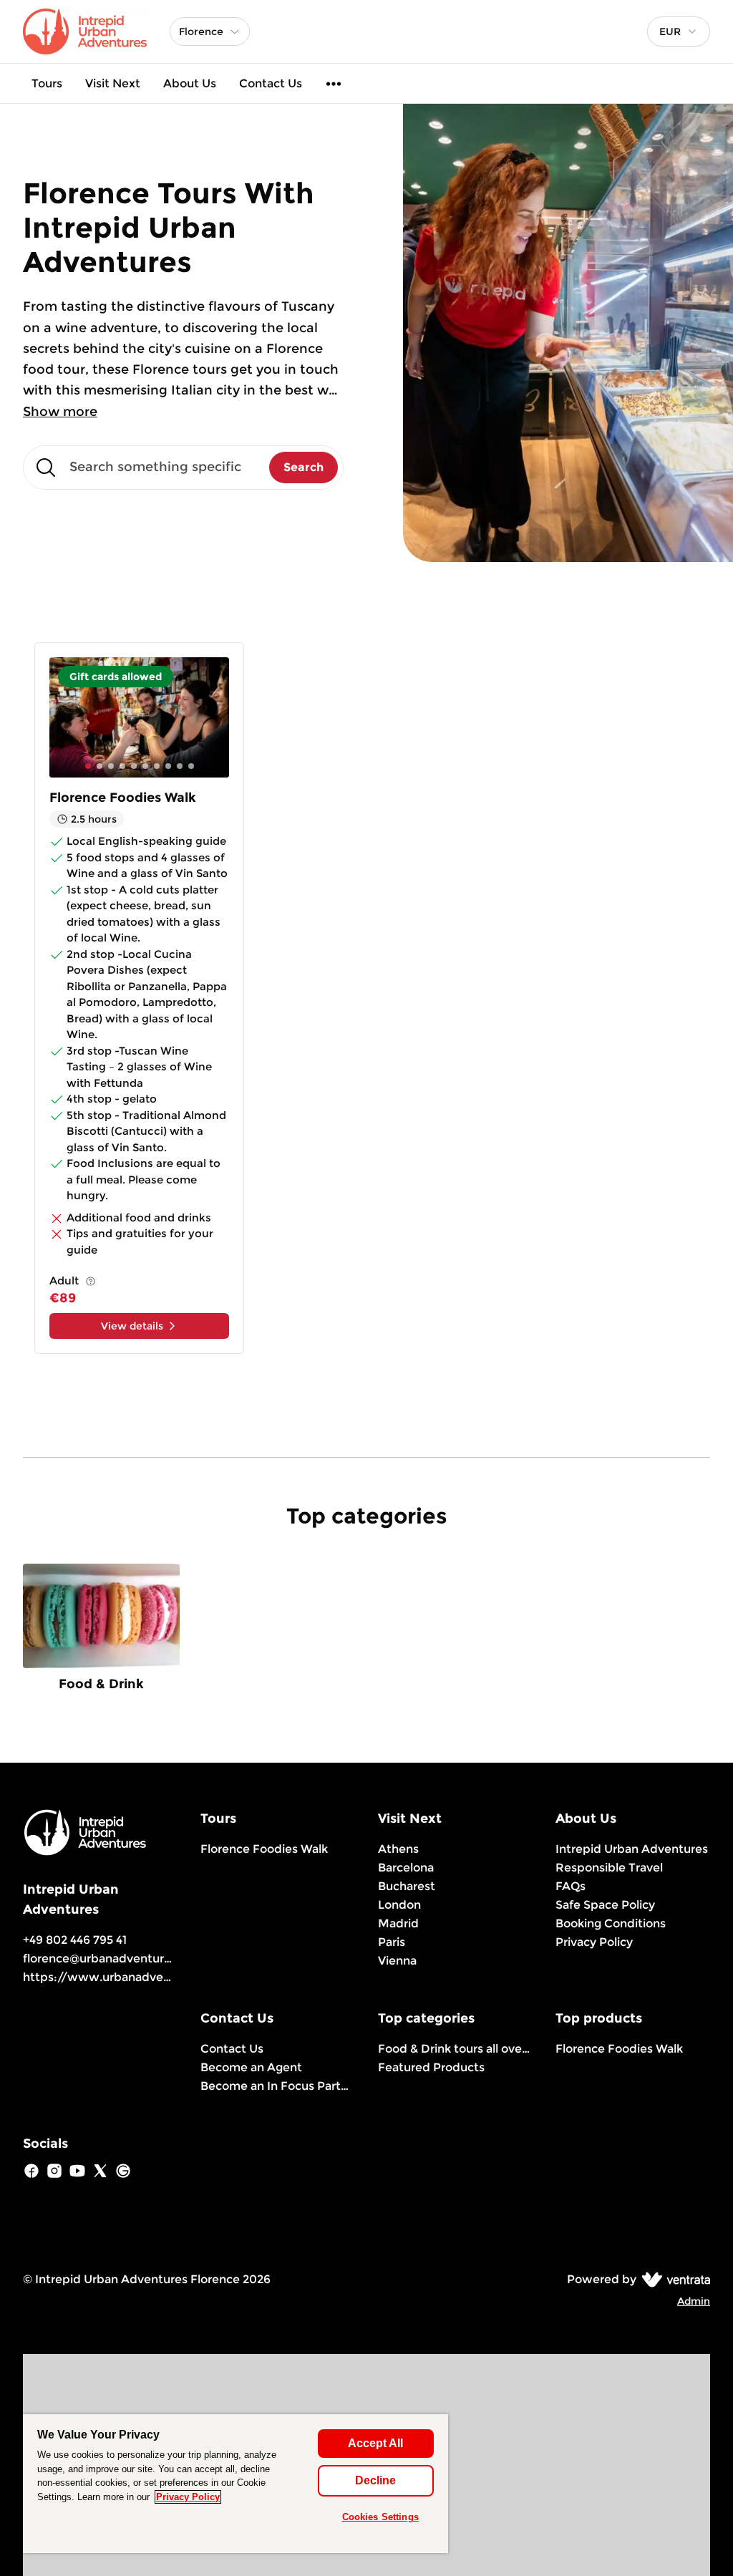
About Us (190, 83)
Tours (47, 83)
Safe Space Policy (605, 1905)
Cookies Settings (380, 2517)
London (399, 1905)
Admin (694, 2301)
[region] (236, 2484)
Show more (60, 412)
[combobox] (679, 32)
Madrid (398, 1923)
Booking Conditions (611, 1923)
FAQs (571, 1886)
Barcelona (406, 1868)
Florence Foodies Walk (264, 1849)
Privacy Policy (594, 1942)
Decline (375, 2480)
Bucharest (407, 1886)
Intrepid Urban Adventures (632, 1849)
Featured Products (431, 2067)
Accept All (375, 2443)
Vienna (397, 1961)
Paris (392, 1942)
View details (132, 1326)
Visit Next (113, 83)
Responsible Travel (609, 1868)
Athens (398, 1849)
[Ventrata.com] (673, 2279)
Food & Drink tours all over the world (455, 2049)
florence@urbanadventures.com (114, 1958)
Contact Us (271, 83)
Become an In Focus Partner (278, 2086)
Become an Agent (251, 2067)
